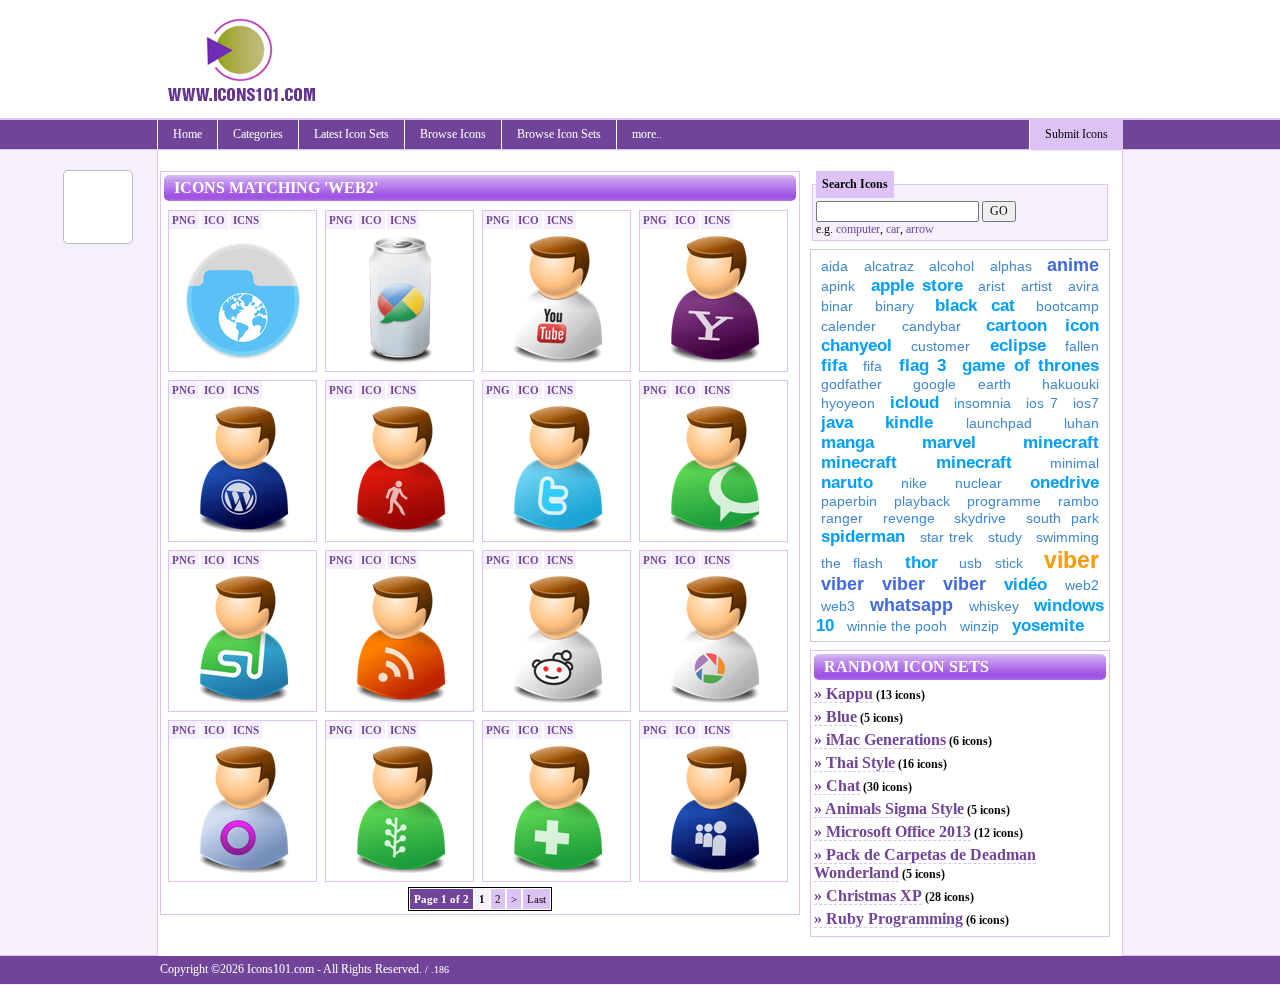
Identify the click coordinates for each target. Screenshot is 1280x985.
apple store (917, 285)
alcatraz (889, 266)
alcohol (951, 266)
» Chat (837, 785)
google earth (962, 384)
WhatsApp (911, 605)
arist (991, 286)
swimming (1067, 537)
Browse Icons (453, 134)
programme (1004, 501)
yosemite (1048, 625)
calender (848, 326)
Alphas (1011, 266)
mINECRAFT (859, 462)
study (1005, 537)
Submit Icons (1076, 134)
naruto (847, 482)
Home (187, 134)
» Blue (835, 716)
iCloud (914, 402)
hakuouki (1070, 384)
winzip (979, 626)
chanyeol (856, 345)
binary (894, 306)
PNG (184, 220)
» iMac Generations (880, 739)
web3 (838, 606)
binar (837, 306)
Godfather (851, 384)
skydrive (980, 518)
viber (1071, 560)
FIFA (834, 365)
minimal (1074, 463)
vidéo (1025, 584)
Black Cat (975, 305)
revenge (909, 518)
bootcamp (1067, 306)
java (837, 422)
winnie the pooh (897, 626)
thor (921, 562)
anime (1073, 265)
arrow (920, 229)
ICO (214, 220)
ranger (842, 518)
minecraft (1061, 442)
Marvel (949, 442)
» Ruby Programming (888, 918)
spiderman (863, 536)
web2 (1082, 585)
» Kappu (843, 693)
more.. (647, 134)
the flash (852, 563)
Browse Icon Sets (559, 134)
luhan (1081, 423)
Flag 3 (922, 365)
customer (940, 346)
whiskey (994, 606)
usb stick (990, 563)
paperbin (849, 501)
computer (858, 229)
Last (536, 899)
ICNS (246, 220)
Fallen (1082, 346)
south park (1063, 518)
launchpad (999, 423)
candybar (931, 326)
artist (1036, 286)
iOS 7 (1042, 403)
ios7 (1086, 403)
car (893, 229)
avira (1083, 286)
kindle (909, 422)
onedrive (1064, 482)
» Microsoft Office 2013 (892, 831)
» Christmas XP (868, 895)
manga (847, 442)
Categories (258, 134)
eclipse (1018, 345)
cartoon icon (1042, 325)
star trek (947, 537)
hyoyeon (848, 403)
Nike (914, 483)
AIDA (834, 266)
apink (838, 286)
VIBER (842, 584)
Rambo (1078, 501)
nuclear (978, 483)
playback (922, 501)
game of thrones (1030, 365)
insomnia (982, 403)
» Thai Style (854, 762)
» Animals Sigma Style (889, 808)
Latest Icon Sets (351, 134)
